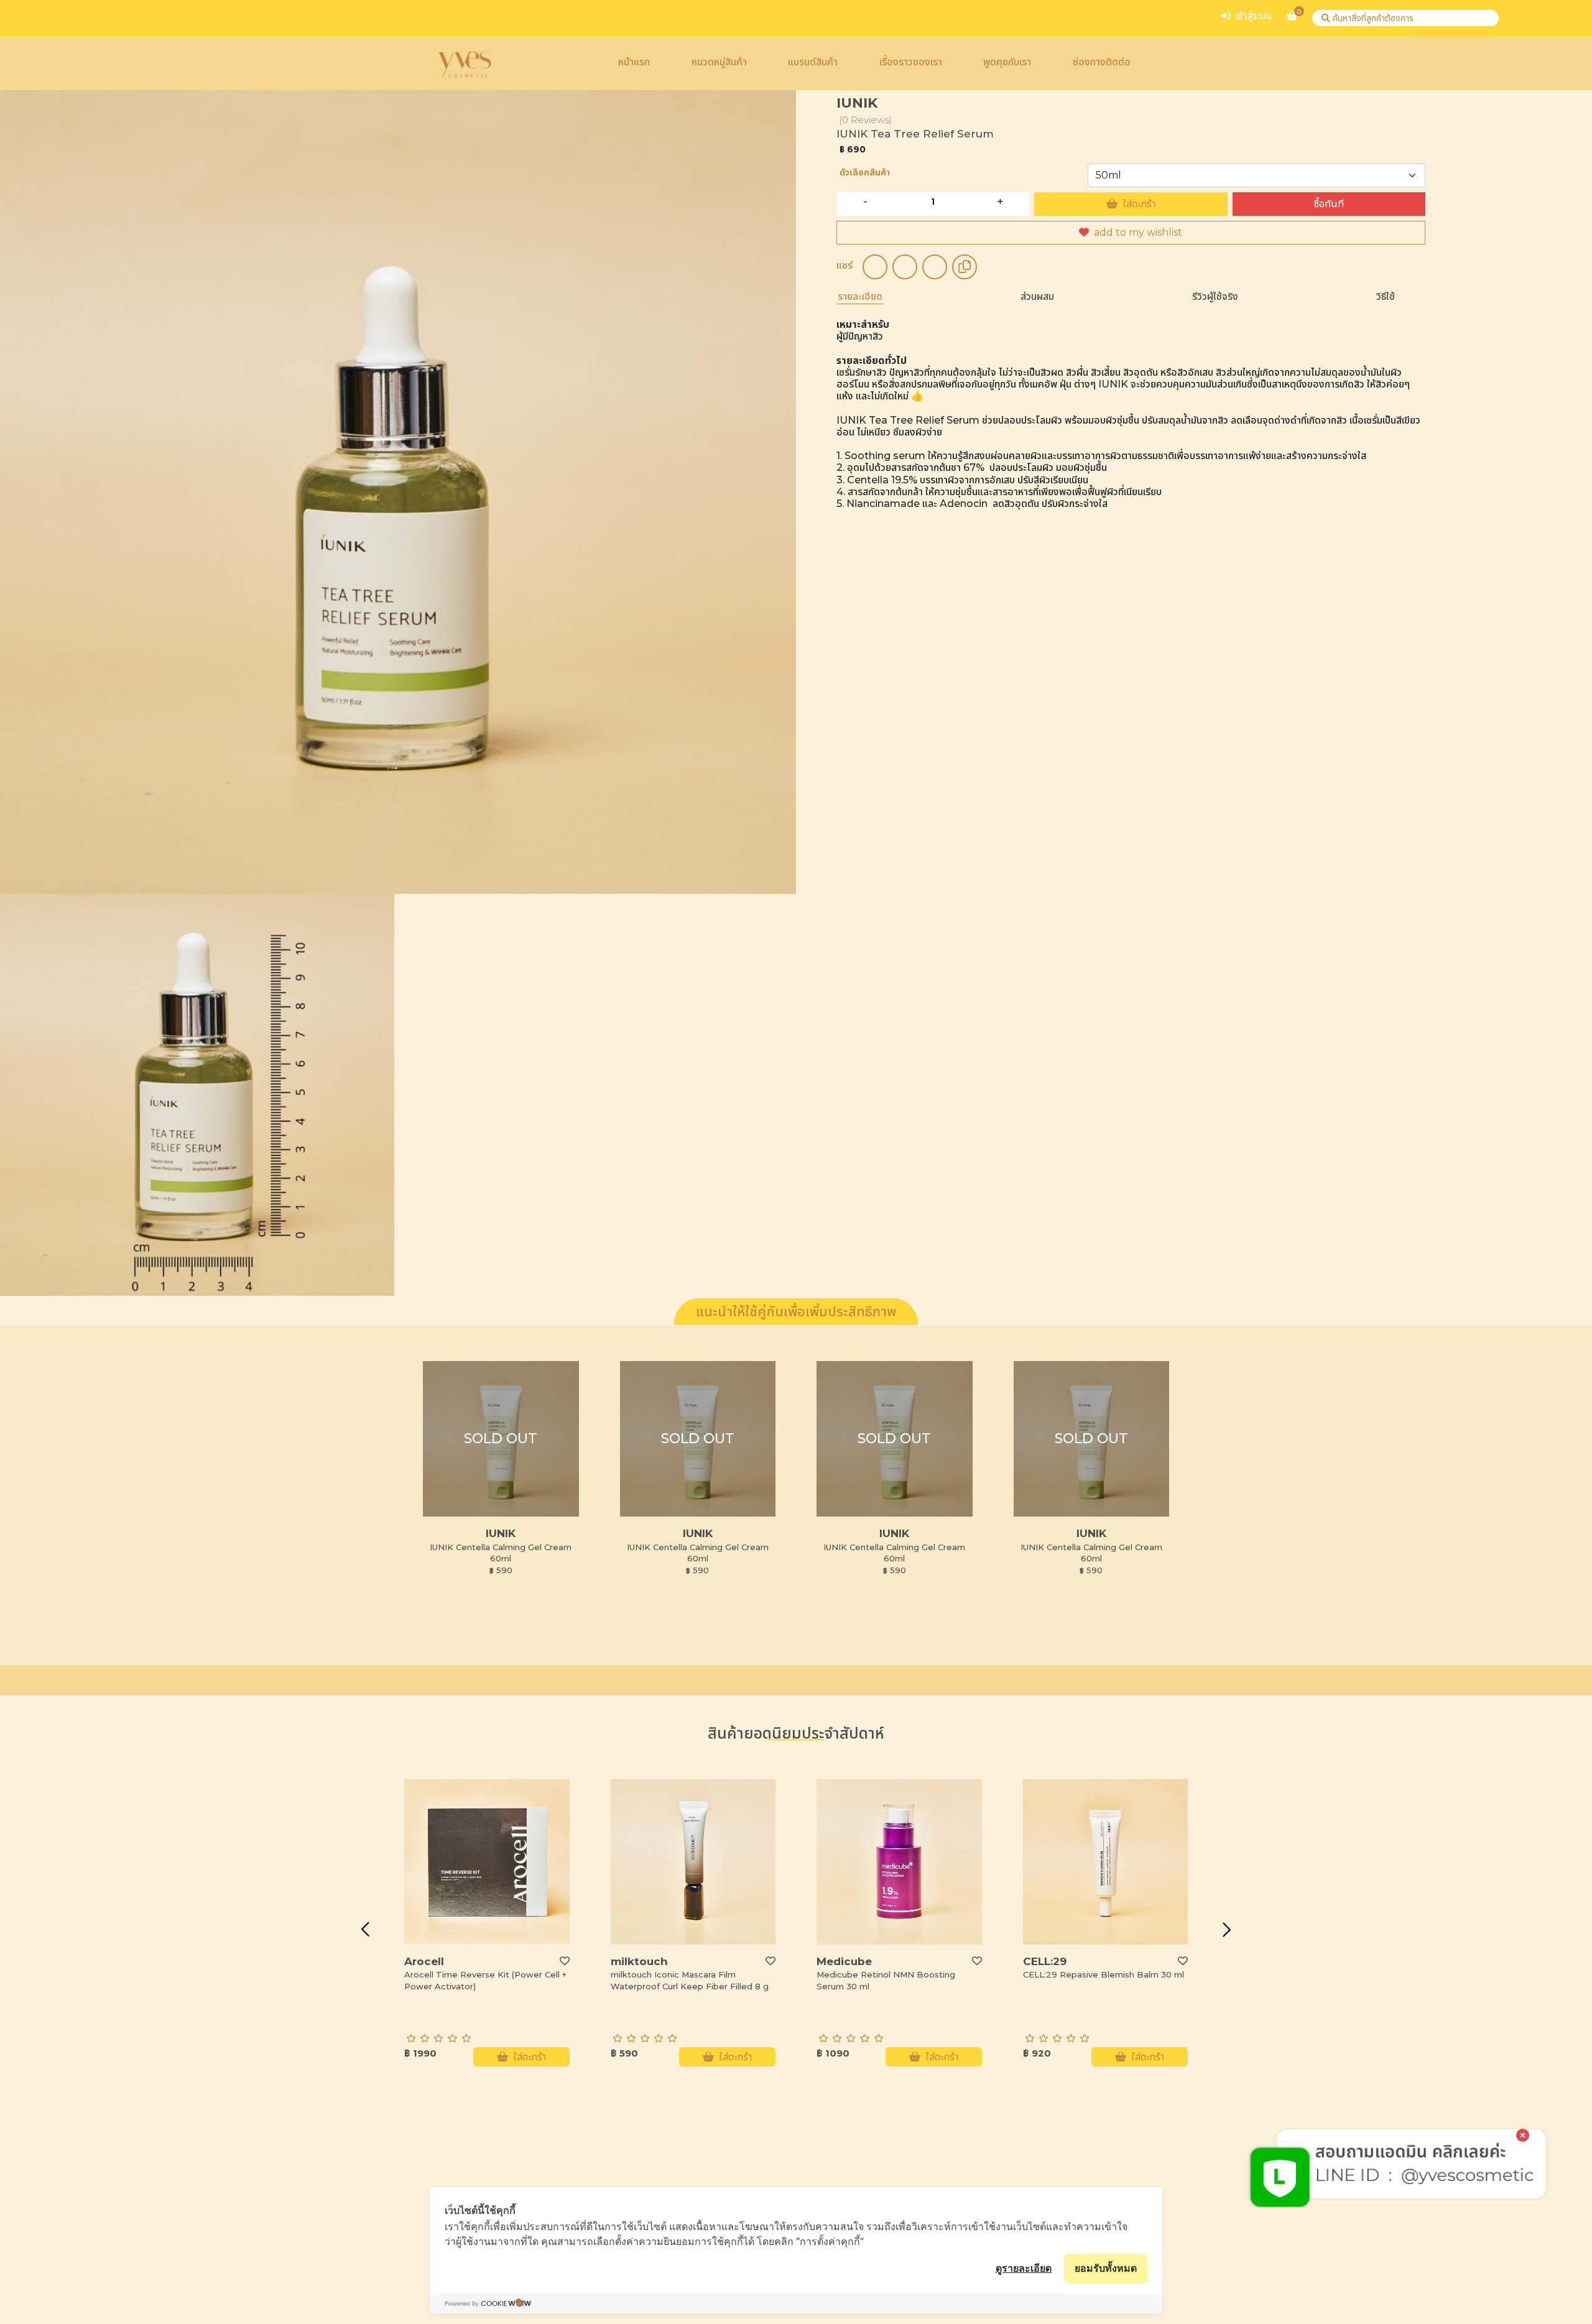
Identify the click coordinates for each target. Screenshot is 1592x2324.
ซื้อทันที (1329, 204)
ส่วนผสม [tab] (1037, 296)
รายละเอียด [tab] (860, 296)
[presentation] (365, 1930)
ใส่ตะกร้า (1139, 204)
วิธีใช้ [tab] (1386, 296)
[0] (1292, 21)
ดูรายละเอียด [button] (1024, 2268)
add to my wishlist (1138, 232)
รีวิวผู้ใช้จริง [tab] (1215, 296)
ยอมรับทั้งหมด (1106, 2268)
